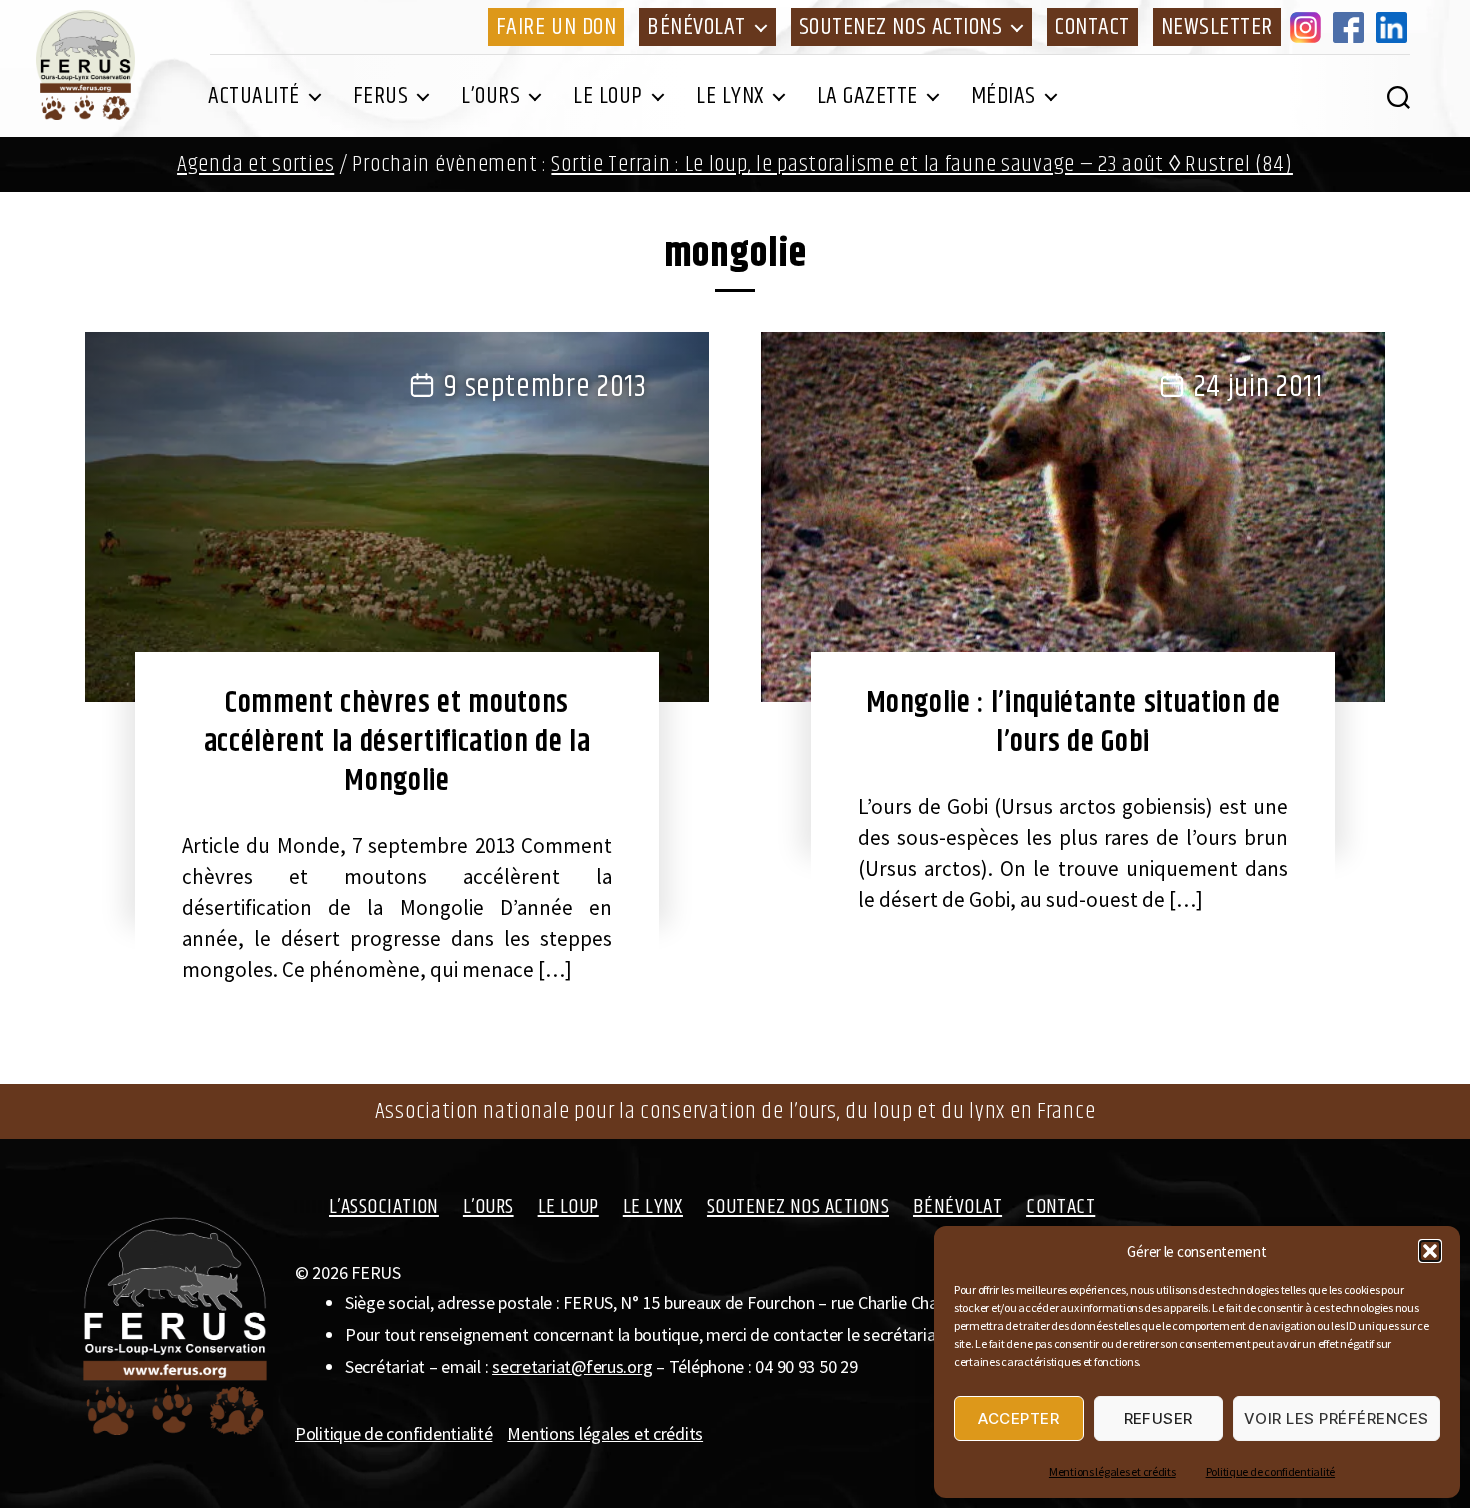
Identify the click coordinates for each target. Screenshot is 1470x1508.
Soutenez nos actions (900, 27)
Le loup (608, 96)
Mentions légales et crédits (1112, 1471)
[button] (1430, 1251)
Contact (1092, 27)
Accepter (1018, 1418)
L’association (384, 1207)
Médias (1003, 96)
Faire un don (556, 27)
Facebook (1352, 27)
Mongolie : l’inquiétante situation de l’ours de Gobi (1073, 722)
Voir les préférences (1336, 1418)
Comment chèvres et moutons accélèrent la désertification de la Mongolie (397, 742)
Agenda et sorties (255, 164)
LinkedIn (1395, 27)
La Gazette (867, 96)
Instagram (1309, 27)
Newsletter (1217, 27)
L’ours (490, 96)
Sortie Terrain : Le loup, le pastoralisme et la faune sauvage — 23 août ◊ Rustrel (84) (922, 164)
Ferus (381, 96)
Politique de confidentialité (1270, 1471)
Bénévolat (696, 27)
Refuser (1159, 1418)
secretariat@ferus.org (572, 1366)
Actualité (254, 96)
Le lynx (730, 96)
